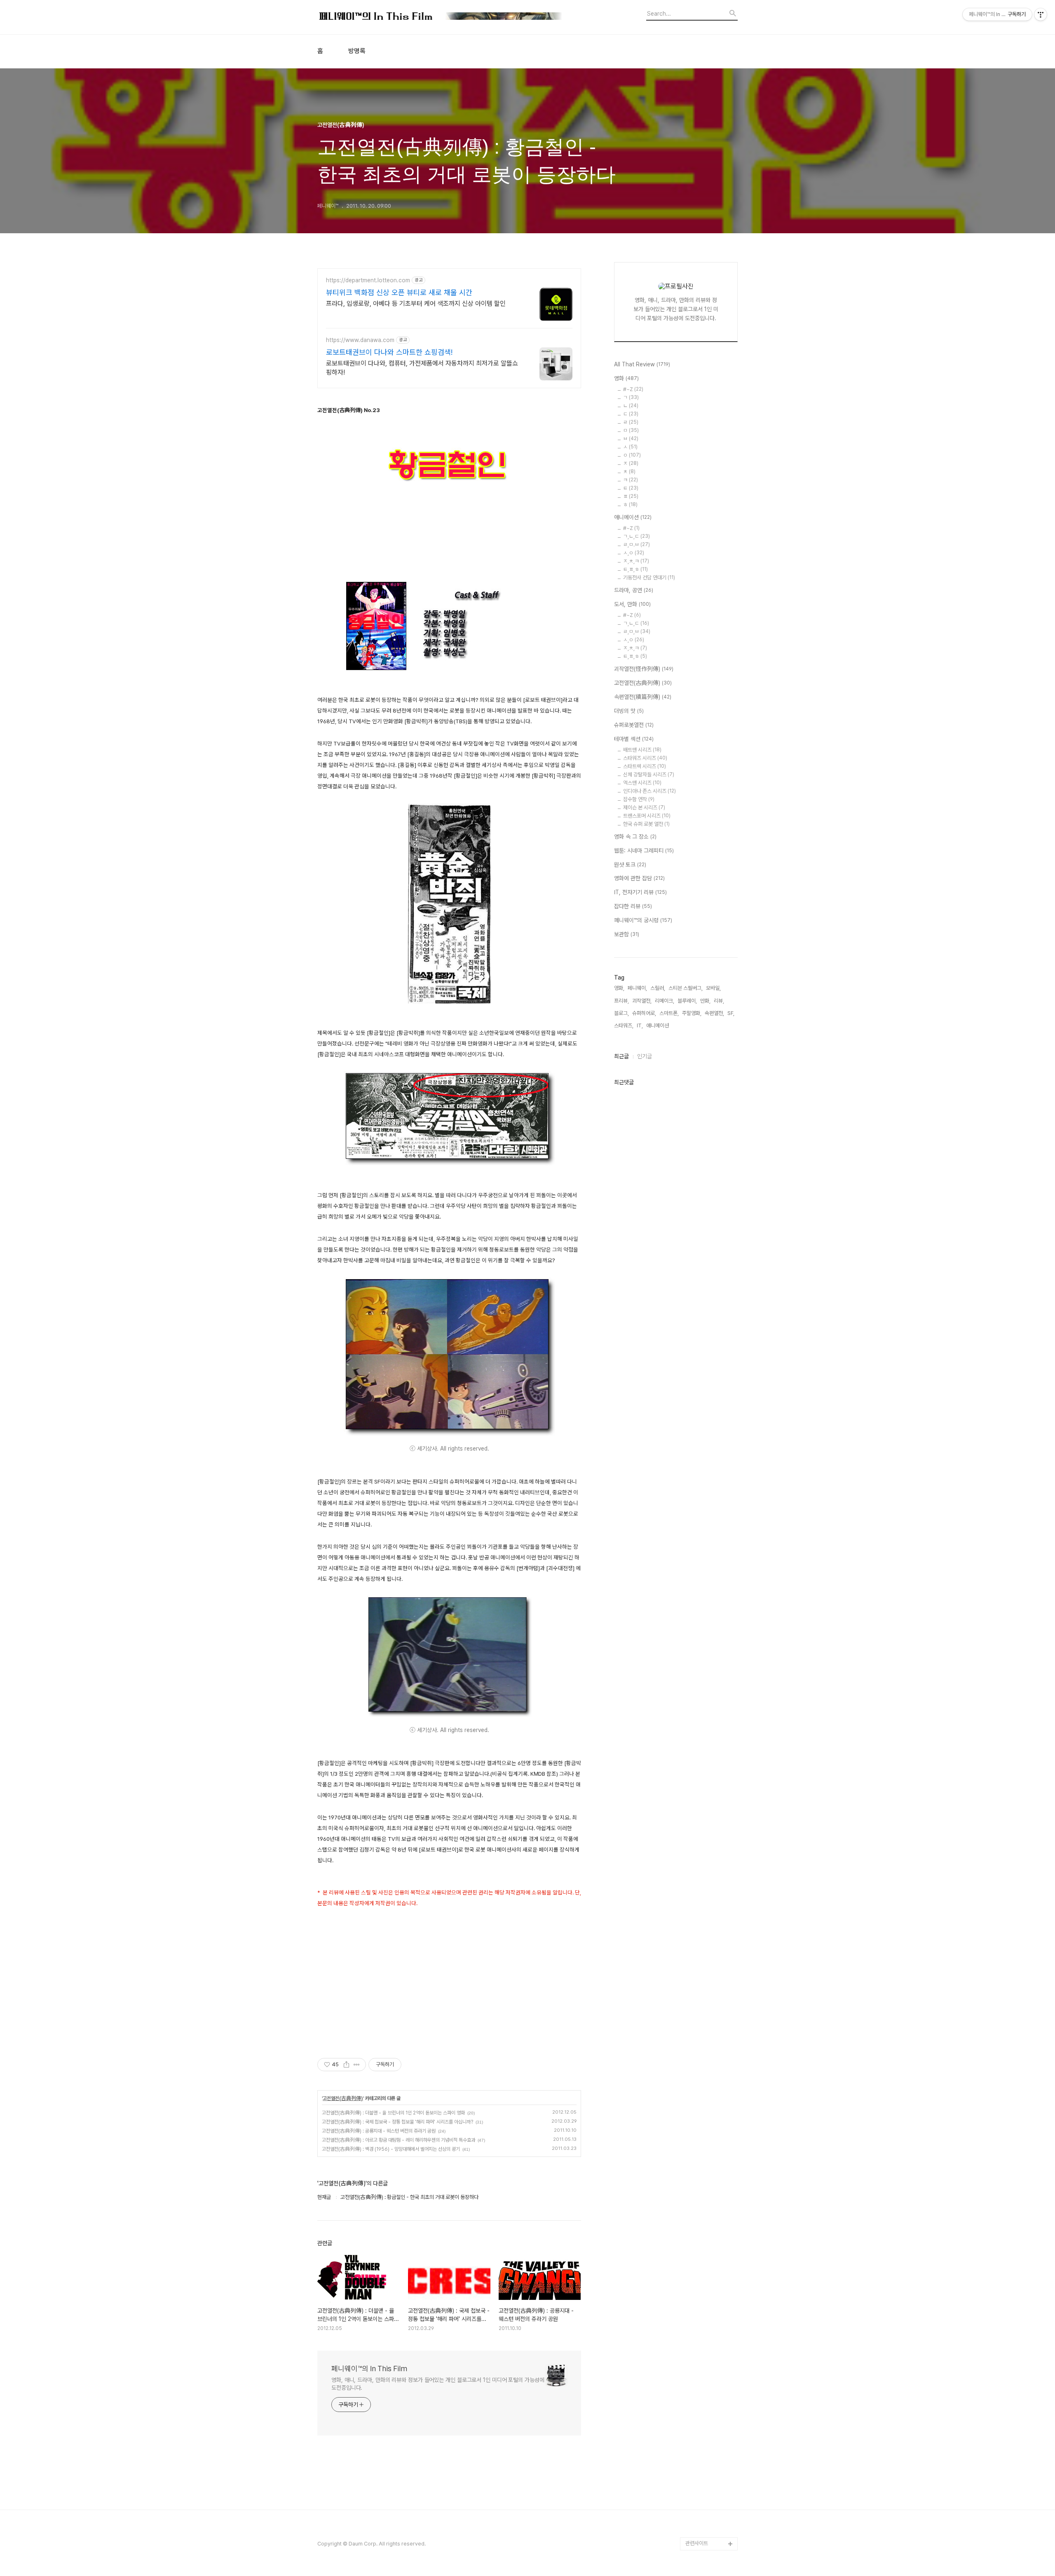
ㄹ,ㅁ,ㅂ (637, 632)
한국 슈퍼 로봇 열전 (646, 824)
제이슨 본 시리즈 (644, 807)
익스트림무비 (699, 2306)
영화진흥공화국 (702, 2293)
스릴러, (658, 988)
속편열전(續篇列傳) (643, 697)
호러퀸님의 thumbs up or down (710, 2484)
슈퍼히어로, (644, 1013)
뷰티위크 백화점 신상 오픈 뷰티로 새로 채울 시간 (399, 292)
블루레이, (687, 1001)
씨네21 (693, 2280)
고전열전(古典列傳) (343, 2098)
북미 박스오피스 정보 (707, 2267)
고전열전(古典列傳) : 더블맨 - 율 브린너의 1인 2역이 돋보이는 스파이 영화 (393, 2113)
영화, (619, 988)
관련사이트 (697, 2543)
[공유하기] (346, 2065)
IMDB (692, 2240)
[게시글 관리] (357, 2065)
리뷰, (719, 1001)
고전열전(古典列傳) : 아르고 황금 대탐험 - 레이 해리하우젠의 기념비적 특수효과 (399, 2140)
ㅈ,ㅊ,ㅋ (636, 561)
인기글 (645, 1056)
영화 (626, 378)
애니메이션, (658, 1025)
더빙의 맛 (629, 711)
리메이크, (665, 1001)
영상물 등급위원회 (705, 2504)
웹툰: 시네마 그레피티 (644, 851)
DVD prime (699, 2227)
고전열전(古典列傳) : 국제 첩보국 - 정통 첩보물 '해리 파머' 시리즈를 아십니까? (397, 2122)
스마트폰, (669, 1013)
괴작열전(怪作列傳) (644, 669)
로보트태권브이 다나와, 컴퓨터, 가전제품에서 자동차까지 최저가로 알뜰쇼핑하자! (422, 368)
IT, (640, 1025)
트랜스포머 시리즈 (647, 816)
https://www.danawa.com (360, 340)
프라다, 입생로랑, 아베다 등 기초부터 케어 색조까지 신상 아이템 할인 (416, 304)
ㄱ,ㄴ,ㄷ (637, 536)
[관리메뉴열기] (1041, 14)
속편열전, (714, 1013)
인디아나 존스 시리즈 (649, 791)
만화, (705, 1001)
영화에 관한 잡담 (639, 878)
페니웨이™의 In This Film (369, 2369)
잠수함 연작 (639, 799)
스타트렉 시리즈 (645, 766)
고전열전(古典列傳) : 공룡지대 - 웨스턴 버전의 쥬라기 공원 (379, 2131)
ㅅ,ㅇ (634, 553)
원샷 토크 (630, 865)
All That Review (642, 364)
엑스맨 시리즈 (642, 783)
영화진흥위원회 (702, 2517)
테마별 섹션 (634, 739)
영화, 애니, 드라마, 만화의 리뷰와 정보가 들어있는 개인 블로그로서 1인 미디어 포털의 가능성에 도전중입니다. (438, 2384)
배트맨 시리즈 (642, 750)
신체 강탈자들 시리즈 (649, 775)
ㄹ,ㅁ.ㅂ (637, 545)
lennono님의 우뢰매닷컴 (710, 2326)
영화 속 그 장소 (635, 837)
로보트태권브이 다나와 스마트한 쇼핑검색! (389, 352)
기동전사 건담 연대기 (649, 578)
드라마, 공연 (634, 590)
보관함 (627, 934)
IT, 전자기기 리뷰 (640, 892)
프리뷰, (621, 1001)
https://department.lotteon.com (368, 280)
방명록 (357, 51)
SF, (731, 1013)
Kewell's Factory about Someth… (706, 2432)
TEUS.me (697, 2201)
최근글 (621, 1056)
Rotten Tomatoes (707, 2254)
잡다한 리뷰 (633, 906)
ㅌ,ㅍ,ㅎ (635, 569)
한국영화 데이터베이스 (709, 2346)
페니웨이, (637, 988)
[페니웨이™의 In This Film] (441, 17)
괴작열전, (642, 1001)
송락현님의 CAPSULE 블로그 (709, 2405)
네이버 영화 (698, 2214)
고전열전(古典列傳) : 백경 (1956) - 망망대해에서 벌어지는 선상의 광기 (391, 2149)
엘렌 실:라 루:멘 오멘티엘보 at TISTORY (712, 2379)
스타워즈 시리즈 (645, 758)
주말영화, (692, 1013)
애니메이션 (633, 517)
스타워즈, (624, 1025)
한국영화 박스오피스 (707, 2530)
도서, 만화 (632, 604)
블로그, (621, 1013)
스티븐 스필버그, (686, 988)
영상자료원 (697, 2359)
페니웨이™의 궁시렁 (643, 920)
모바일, (713, 988)
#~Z (633, 389)
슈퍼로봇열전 (634, 725)
